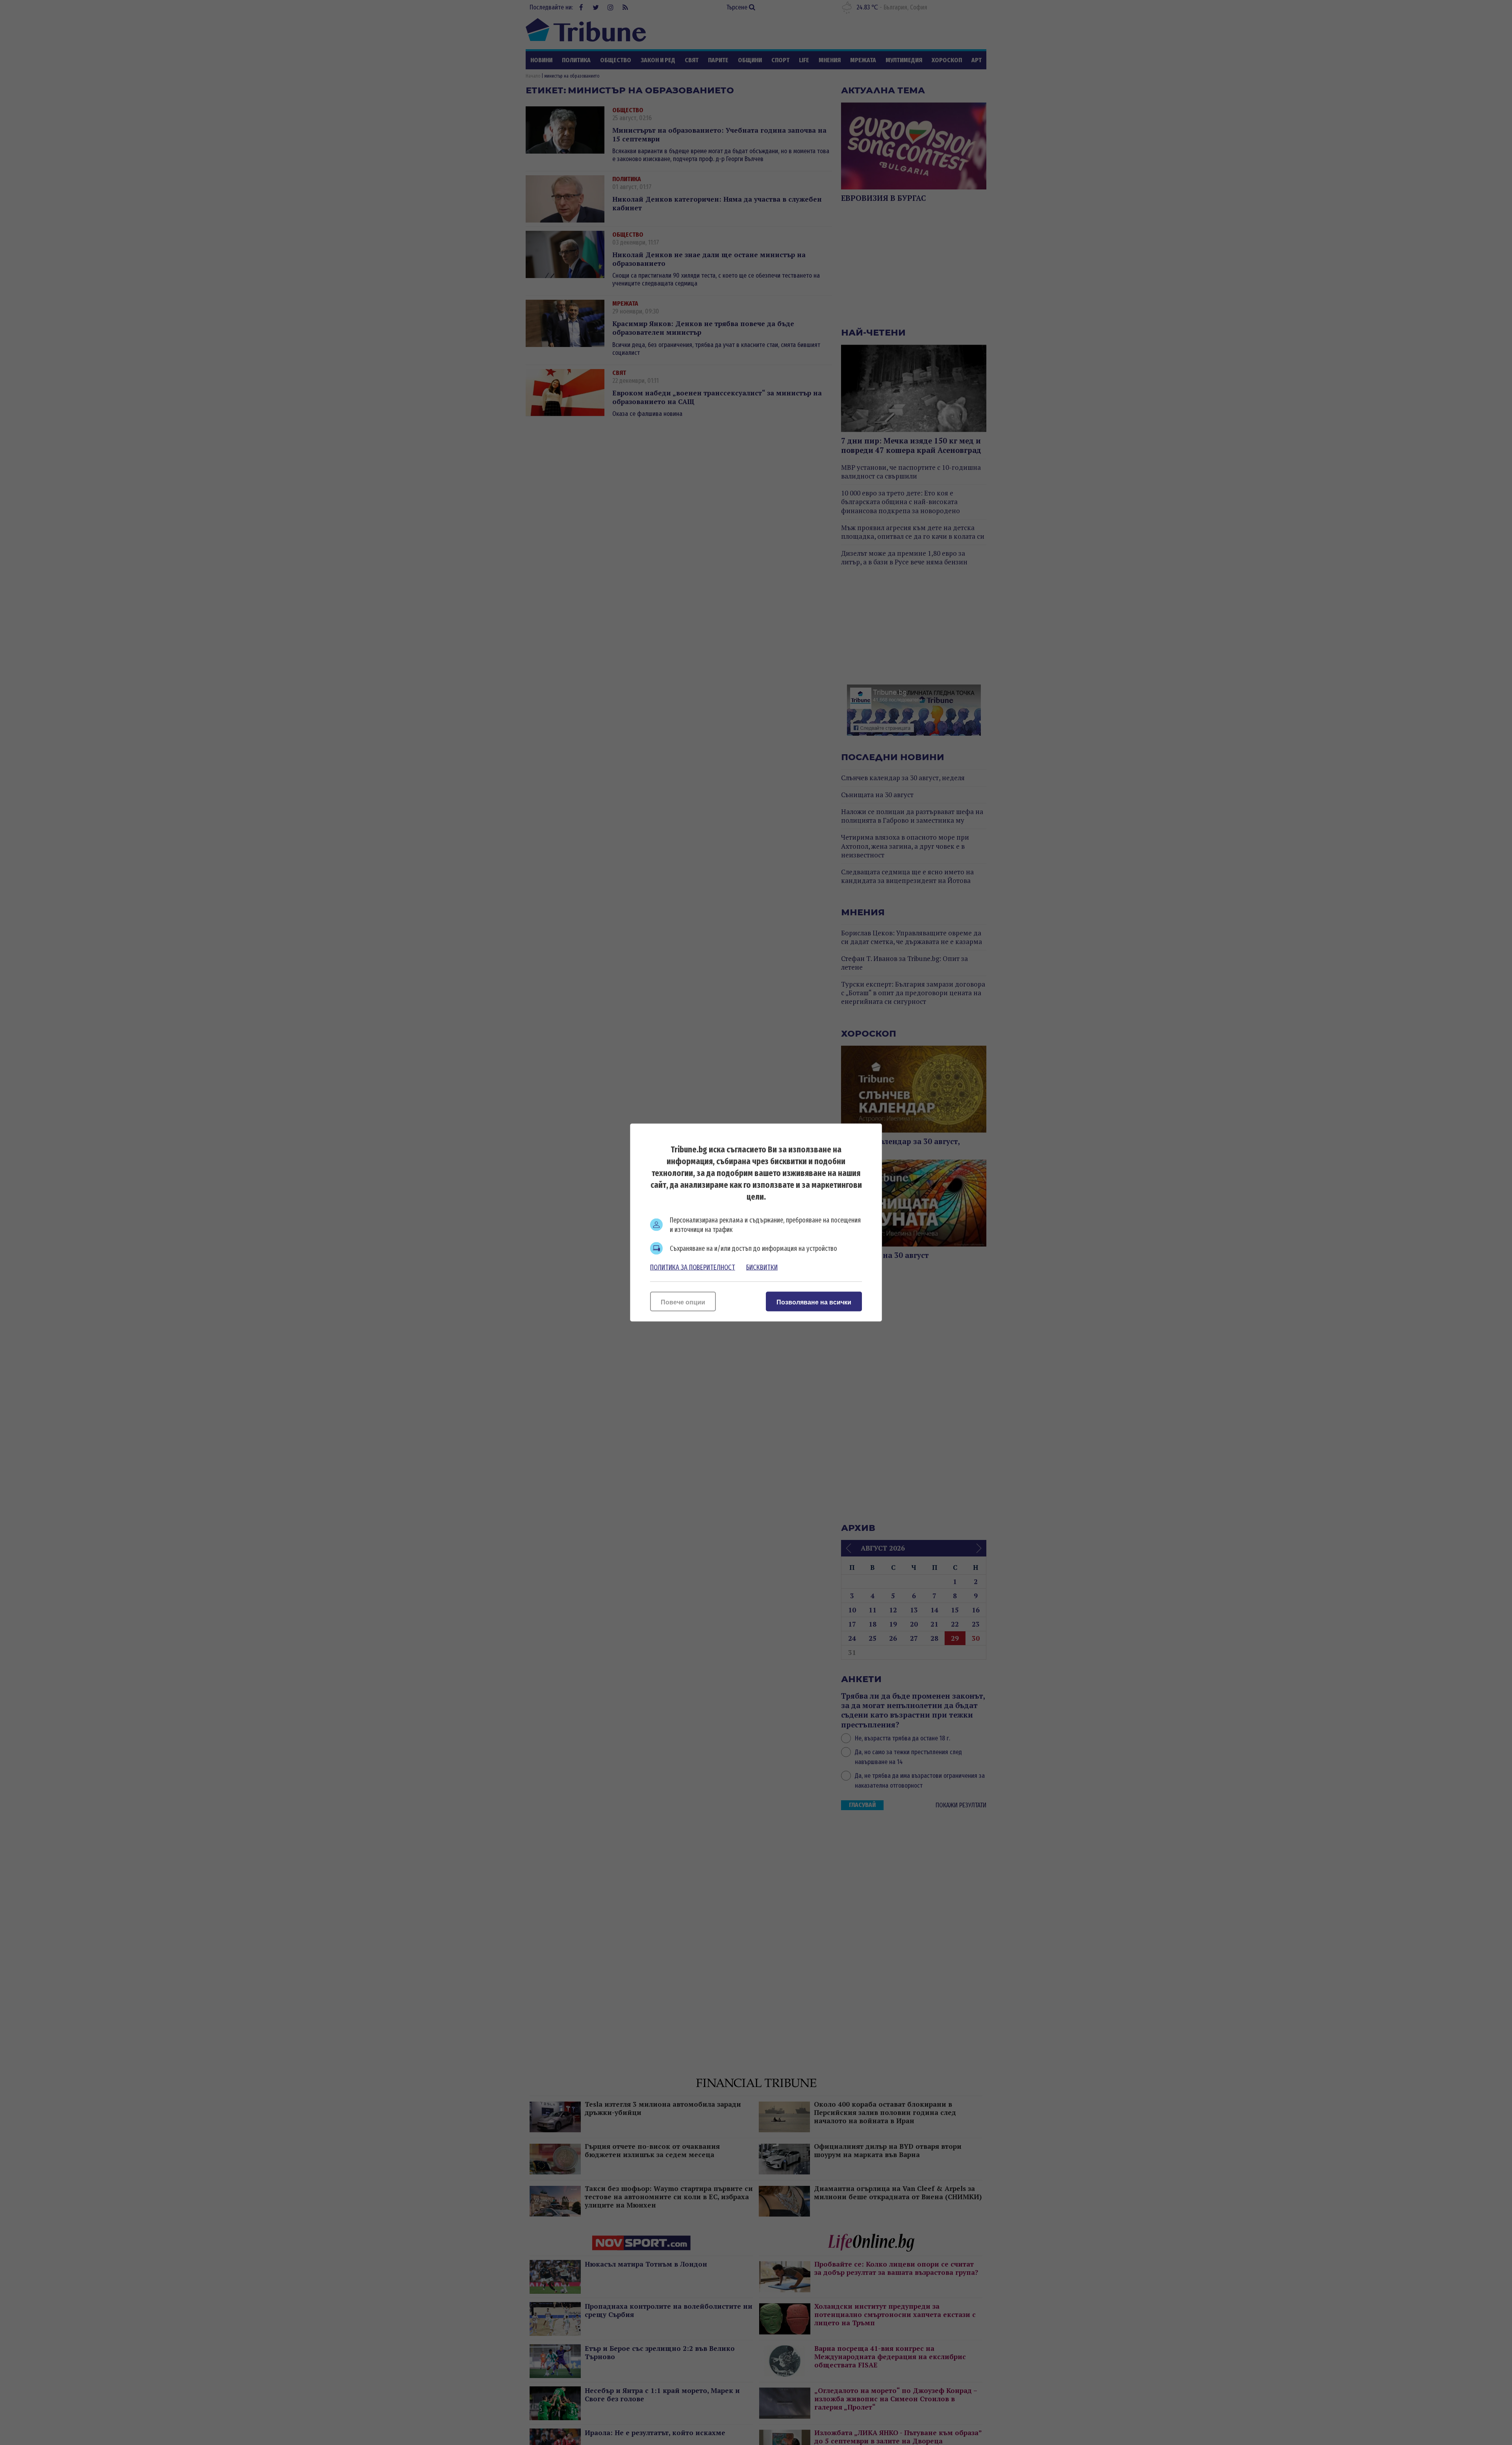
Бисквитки (762, 1267)
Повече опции (683, 1302)
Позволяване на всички (814, 1302)
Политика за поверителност (693, 1267)
